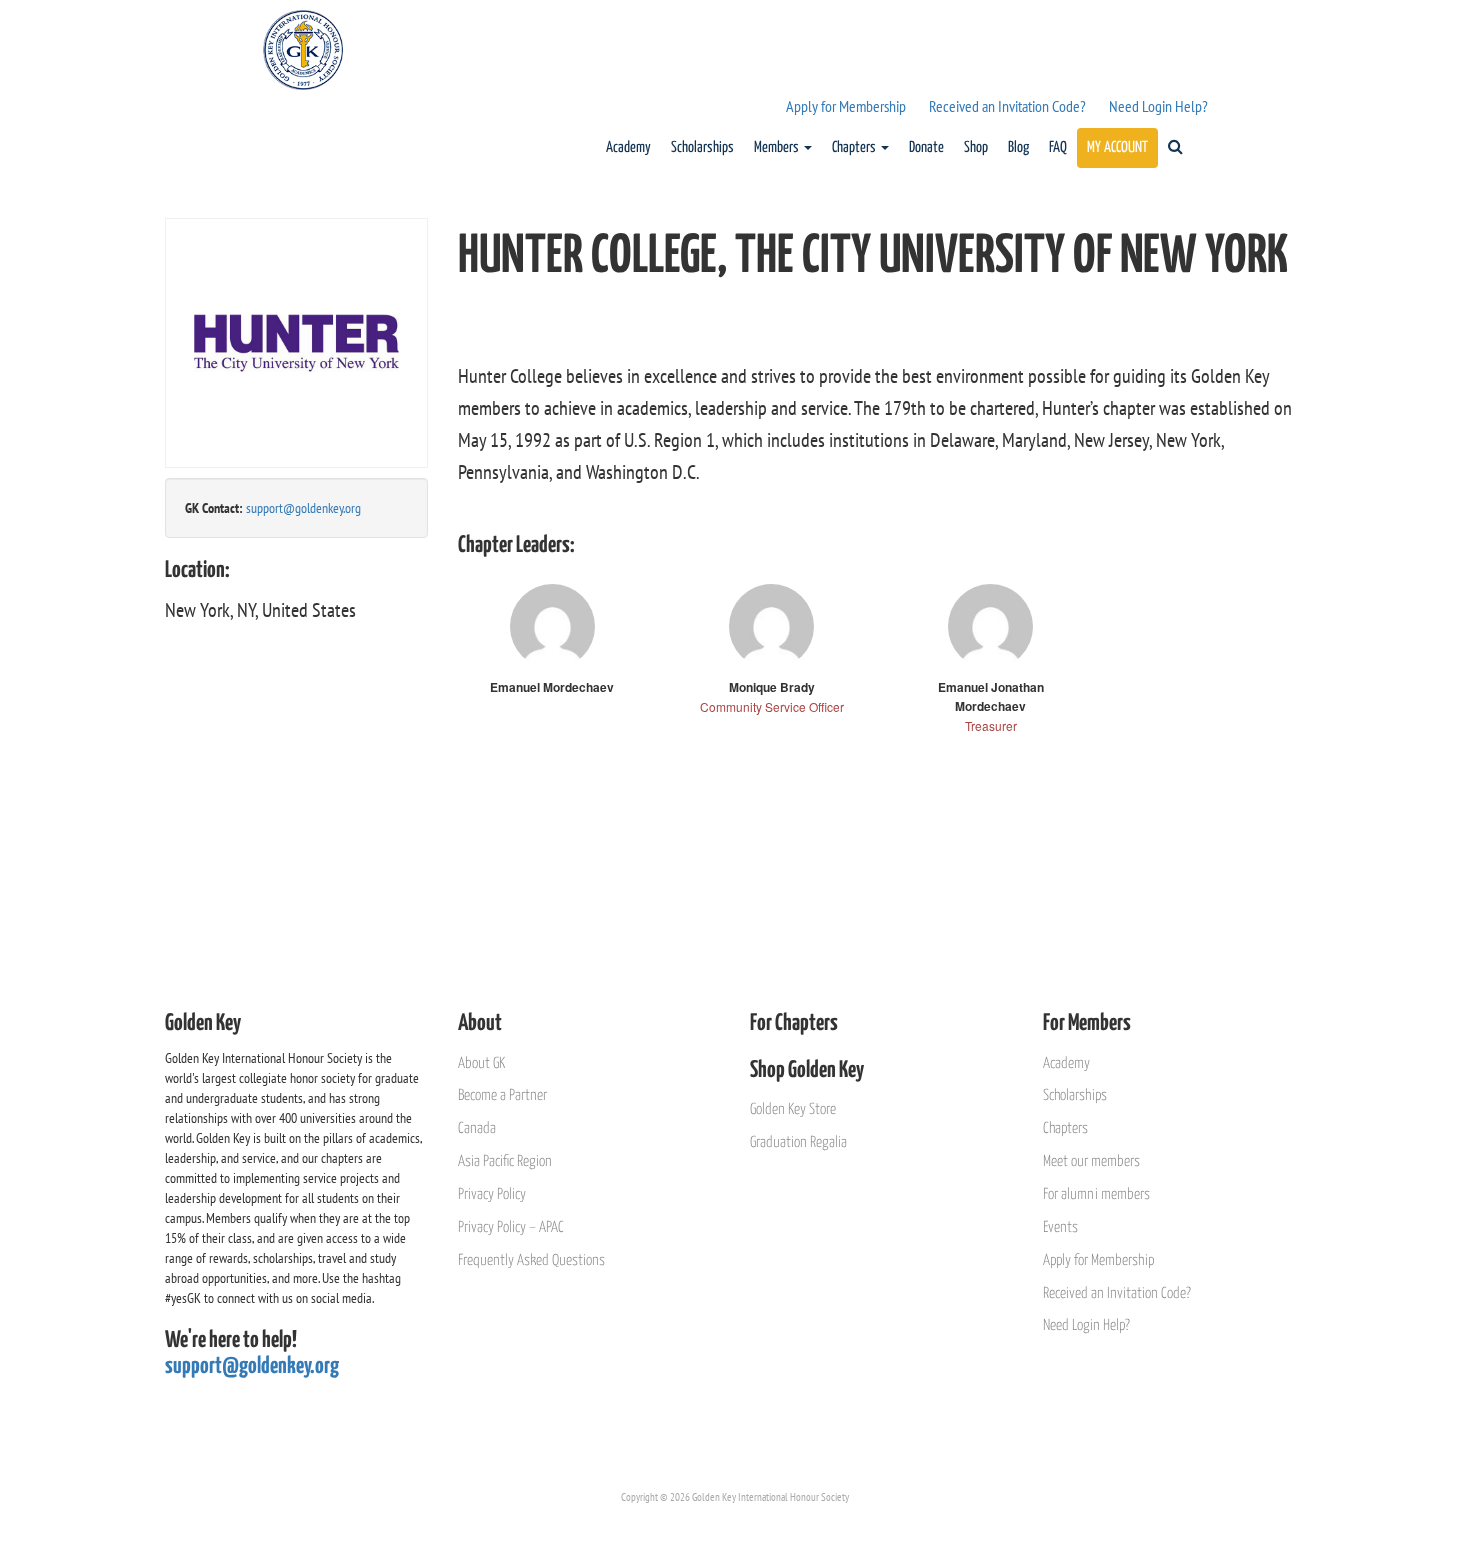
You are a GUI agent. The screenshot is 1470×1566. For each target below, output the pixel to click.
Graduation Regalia (798, 1142)
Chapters (855, 147)
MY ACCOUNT (1117, 147)
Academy (628, 147)
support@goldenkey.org (303, 508)
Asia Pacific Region (505, 1161)
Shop (976, 147)
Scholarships (702, 147)
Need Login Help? (1158, 106)
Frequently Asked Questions (531, 1260)
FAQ (1058, 147)
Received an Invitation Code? (1007, 106)
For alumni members (1096, 1194)
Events (1060, 1227)
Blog (1018, 147)
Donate (926, 147)
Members (778, 147)
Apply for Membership (846, 106)
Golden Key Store (793, 1109)
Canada (477, 1128)
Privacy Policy (492, 1194)
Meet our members (1091, 1161)
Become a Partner (502, 1095)
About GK (481, 1063)
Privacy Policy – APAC (511, 1227)
